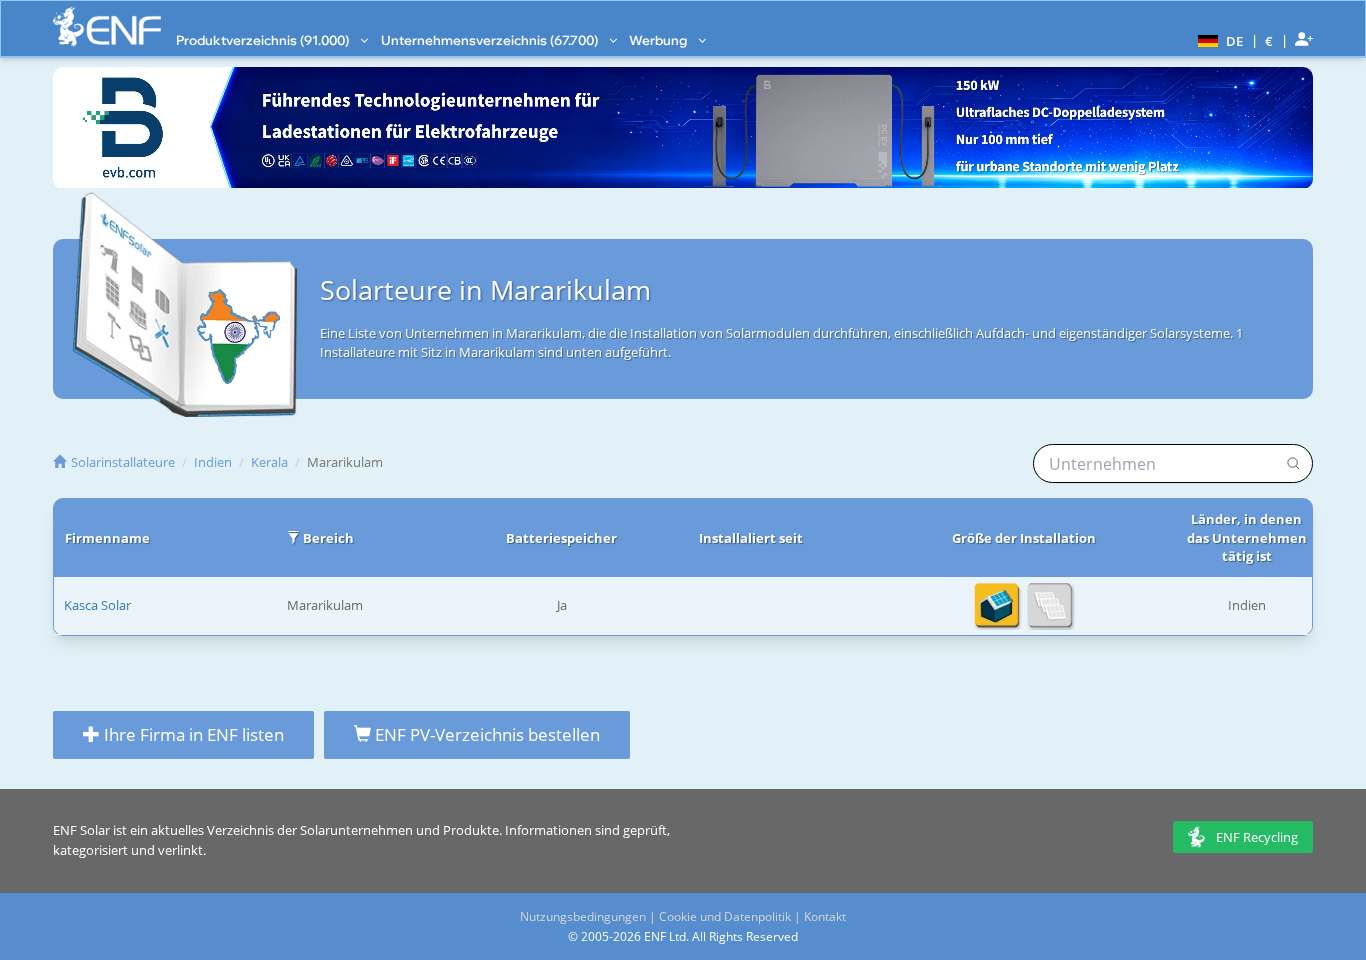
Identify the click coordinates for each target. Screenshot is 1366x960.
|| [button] (1269, 40)
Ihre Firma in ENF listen (192, 734)
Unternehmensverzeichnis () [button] (491, 40)
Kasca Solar (97, 605)
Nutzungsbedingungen (583, 916)
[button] (1218, 40)
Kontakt (825, 916)
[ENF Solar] (107, 26)
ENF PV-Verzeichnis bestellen (485, 734)
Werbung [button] (659, 40)
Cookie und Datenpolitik (725, 916)
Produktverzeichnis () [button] (264, 40)
